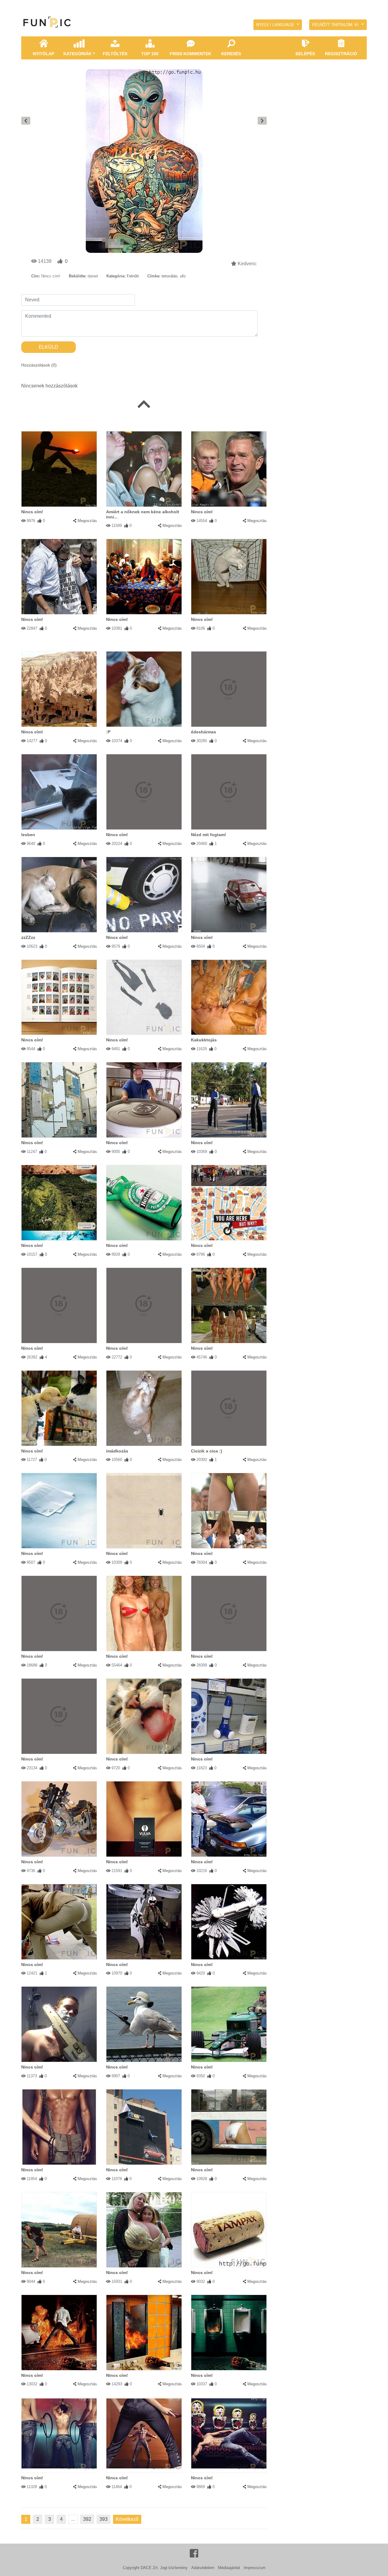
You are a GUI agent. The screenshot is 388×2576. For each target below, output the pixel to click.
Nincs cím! (32, 512)
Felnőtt (133, 276)
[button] (278, 25)
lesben (28, 835)
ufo (183, 276)
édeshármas (204, 732)
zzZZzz (28, 937)
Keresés (231, 54)
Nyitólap (43, 54)
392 (87, 2519)
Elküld (48, 347)
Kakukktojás (204, 1040)
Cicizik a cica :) (207, 1451)
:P (108, 732)
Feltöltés (115, 54)
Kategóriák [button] (77, 54)
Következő (127, 2519)
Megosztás (87, 521)
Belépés (305, 54)
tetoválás (170, 276)
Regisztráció (341, 54)
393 (104, 2519)
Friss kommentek (191, 54)
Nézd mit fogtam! (209, 835)
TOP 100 (150, 54)
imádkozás (117, 1451)
